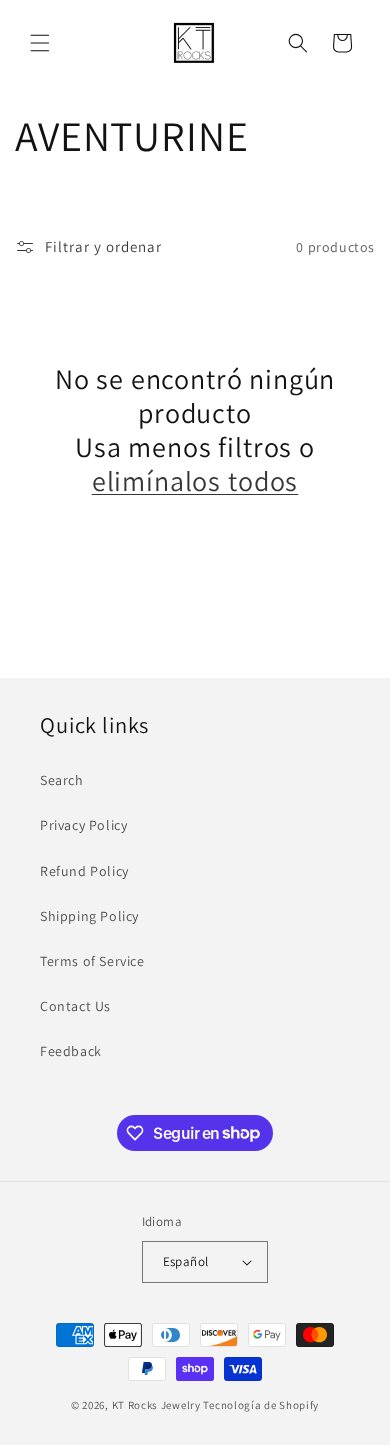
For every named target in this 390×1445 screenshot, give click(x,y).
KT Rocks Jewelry (156, 1405)
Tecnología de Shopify (261, 1405)
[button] (40, 43)
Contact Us (75, 1006)
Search (62, 780)
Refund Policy (84, 871)
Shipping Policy (89, 916)
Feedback (71, 1051)
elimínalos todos (195, 481)
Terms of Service (92, 961)
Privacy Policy (83, 825)
